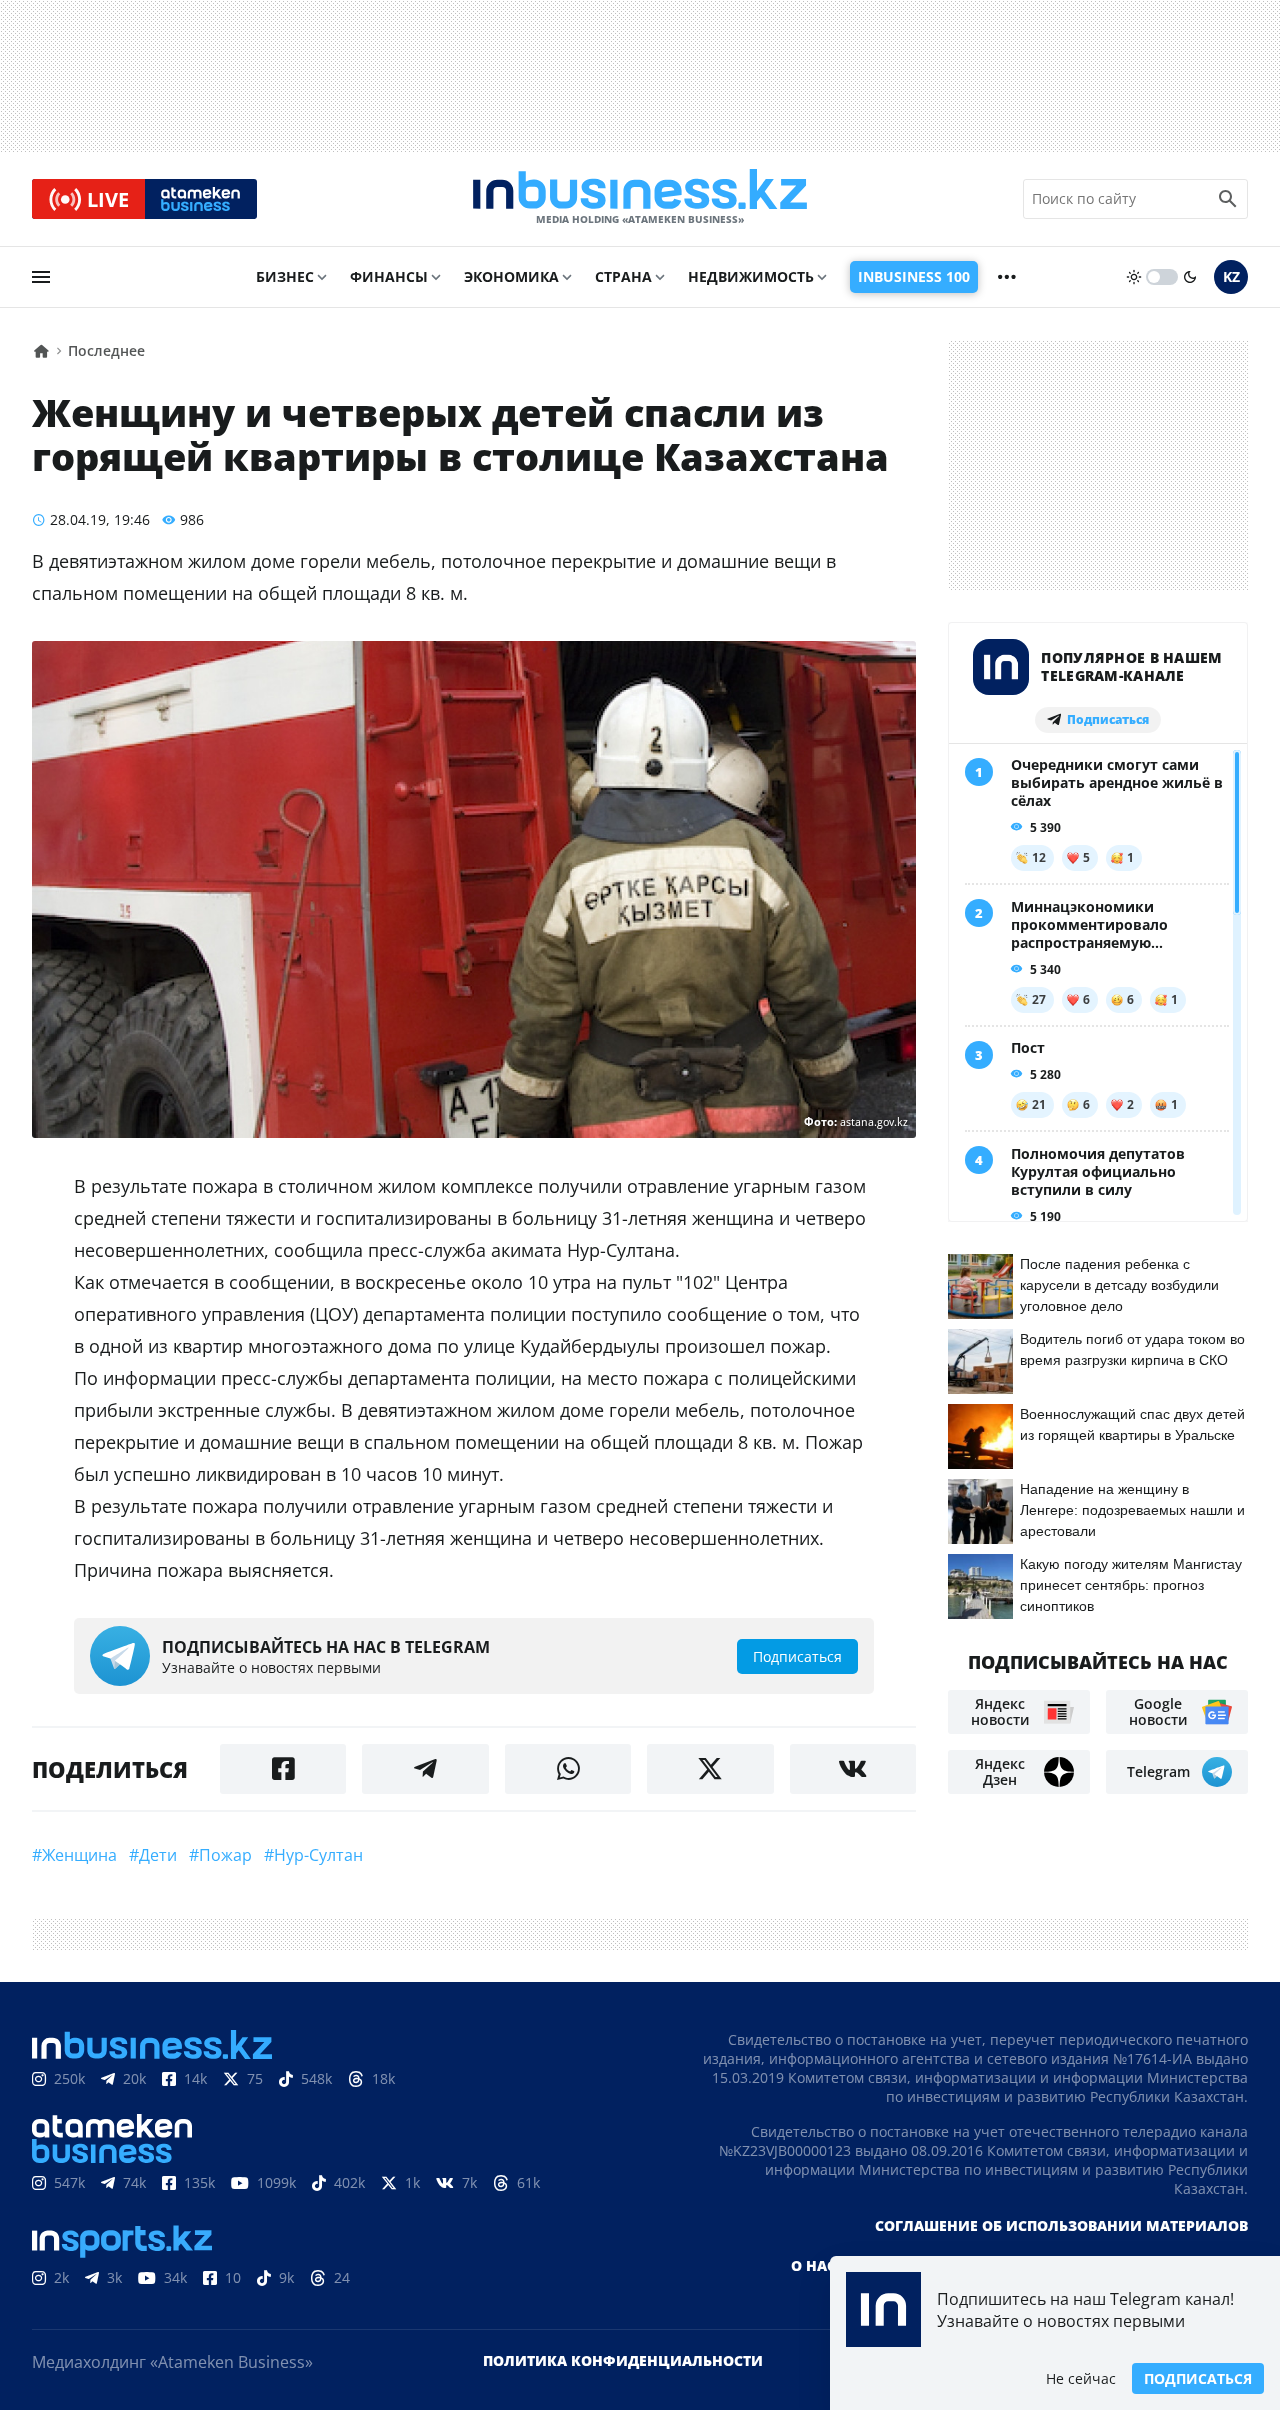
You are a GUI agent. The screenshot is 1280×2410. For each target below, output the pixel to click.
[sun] (1134, 277)
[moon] (1190, 277)
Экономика (511, 276)
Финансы (389, 276)
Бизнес (285, 276)
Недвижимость (751, 276)
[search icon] (1228, 199)
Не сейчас (1081, 2378)
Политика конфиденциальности (623, 2360)
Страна (623, 276)
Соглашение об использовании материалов (1061, 2225)
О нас (813, 2265)
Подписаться (1198, 2378)
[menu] (41, 277)
